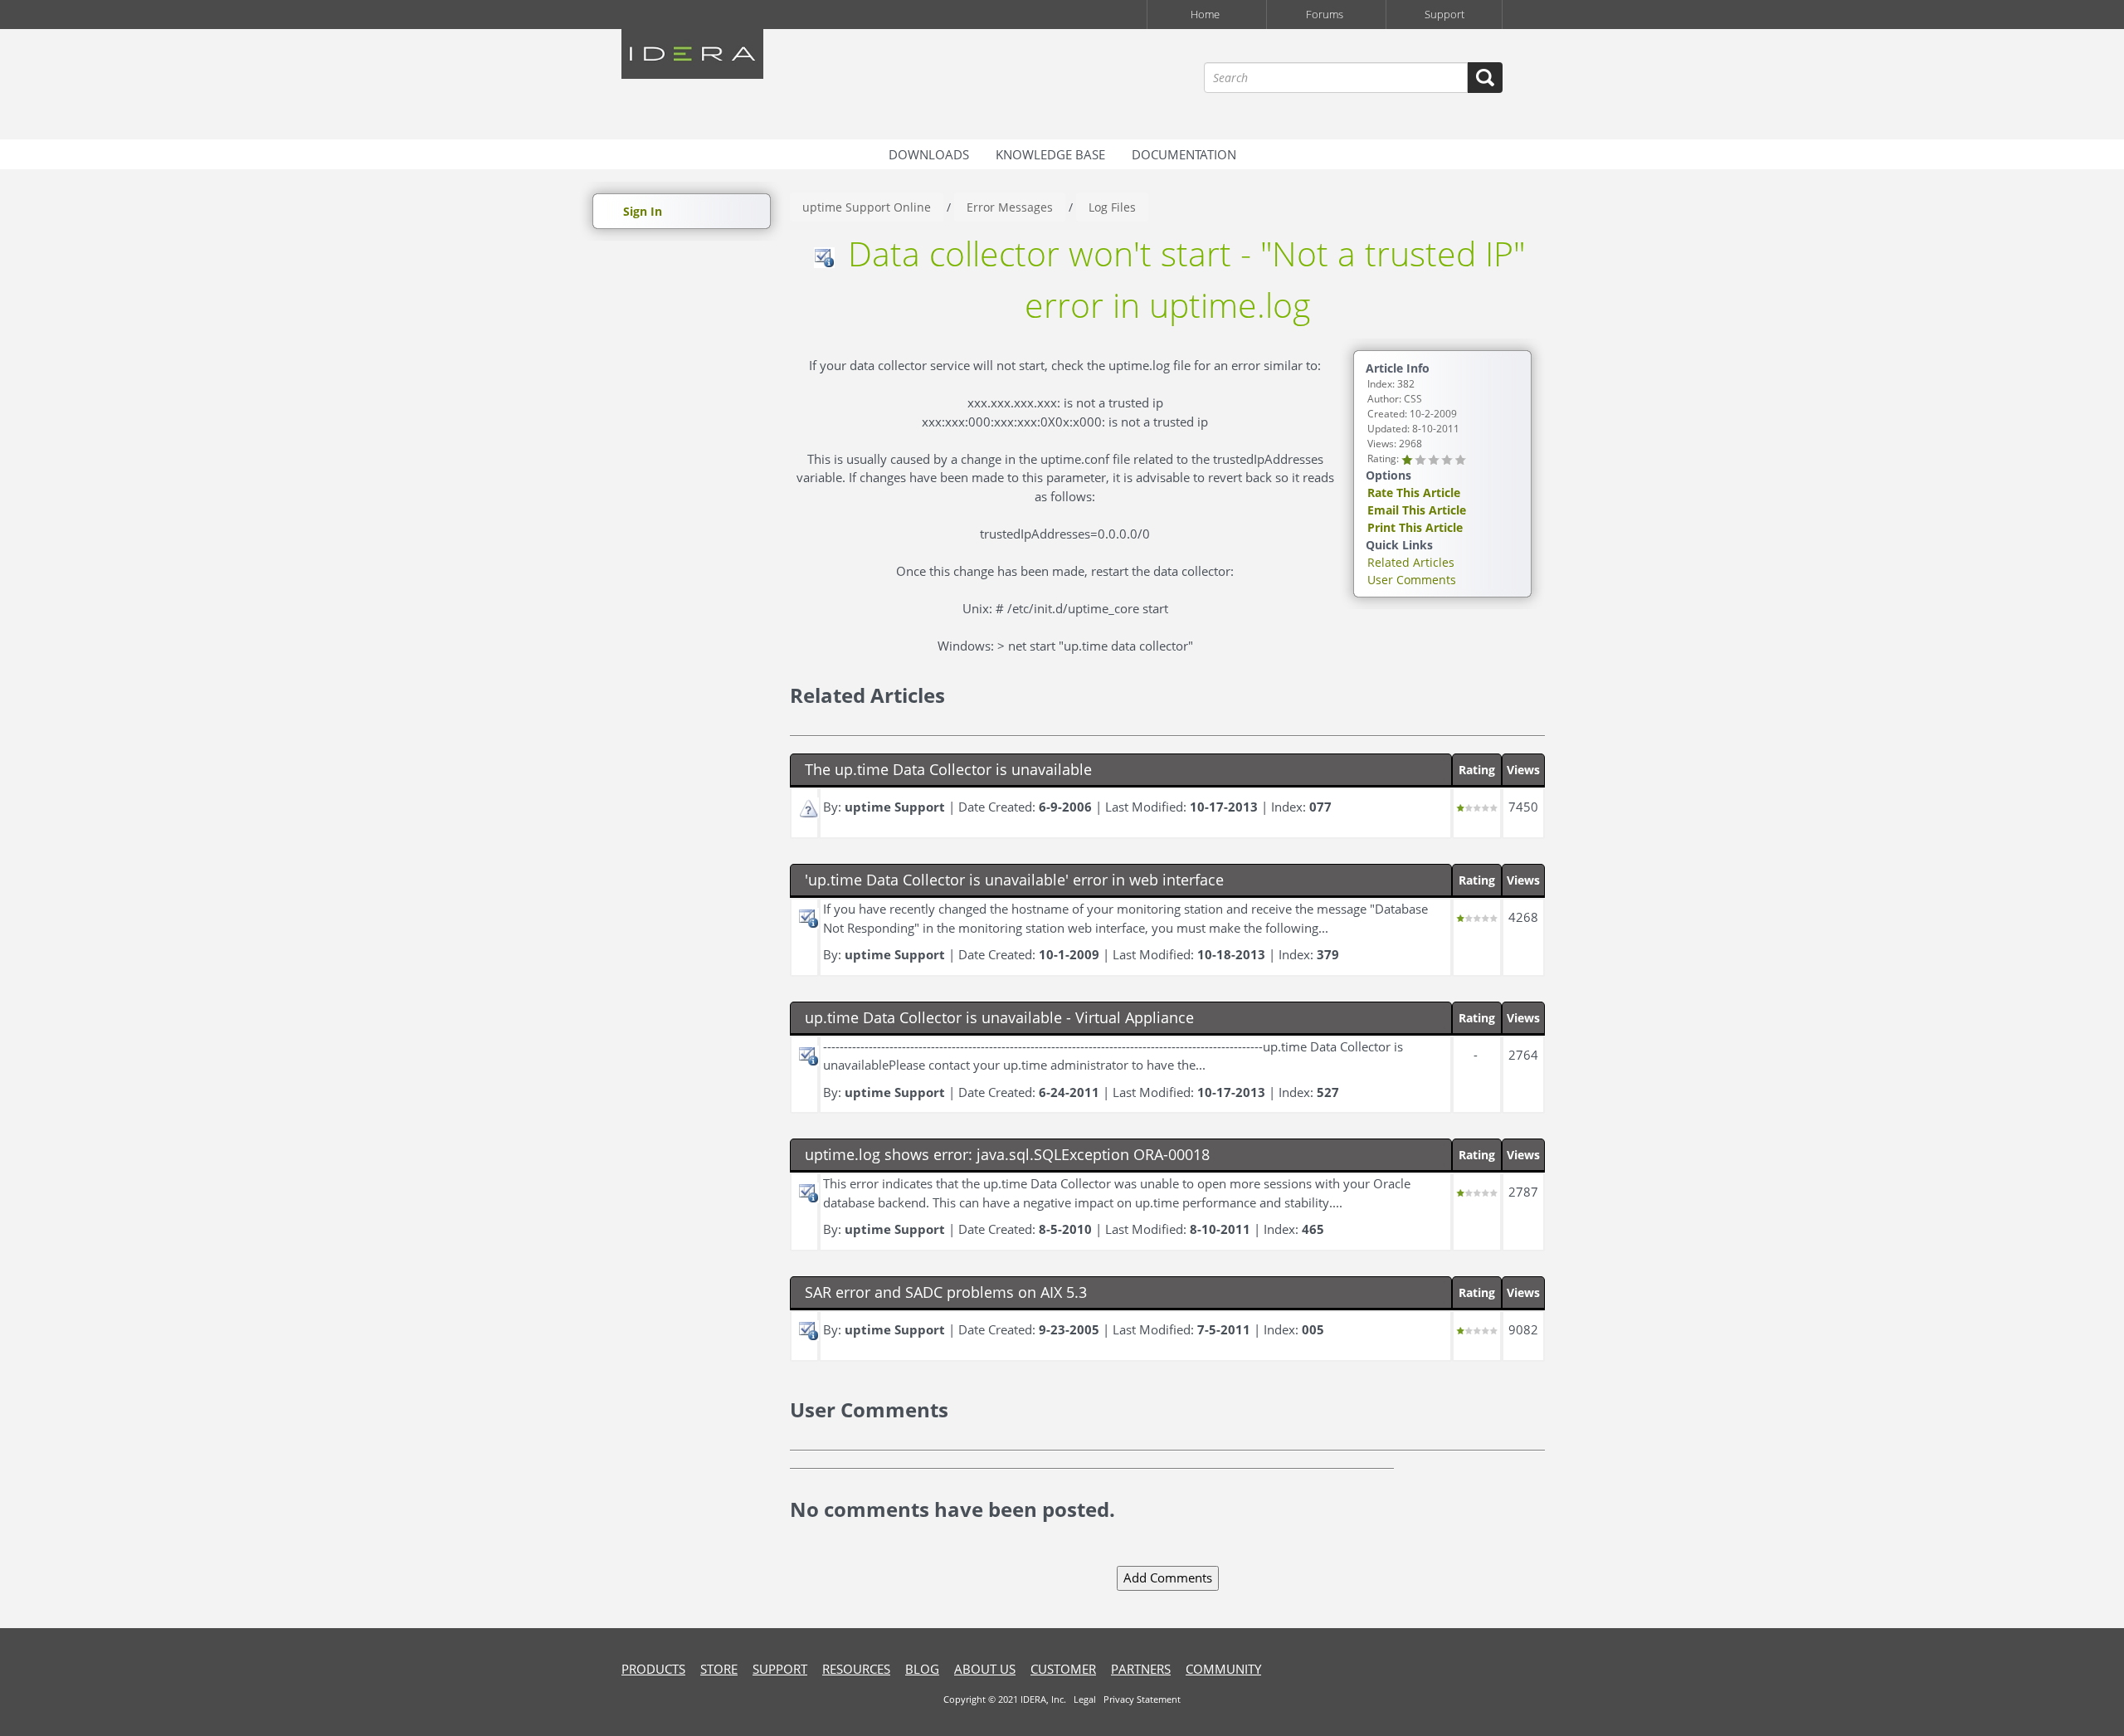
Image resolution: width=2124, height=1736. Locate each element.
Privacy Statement (1142, 1699)
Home (1205, 14)
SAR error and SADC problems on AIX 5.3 (946, 1292)
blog (922, 1669)
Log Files (1112, 207)
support (780, 1669)
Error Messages (1010, 207)
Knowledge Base (1050, 154)
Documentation (1184, 154)
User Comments (1412, 580)
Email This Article (1417, 510)
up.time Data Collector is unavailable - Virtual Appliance (999, 1017)
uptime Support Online (867, 207)
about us (985, 1669)
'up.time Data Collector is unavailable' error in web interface (1014, 880)
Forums (1325, 14)
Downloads (929, 154)
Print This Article (1415, 527)
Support (1444, 14)
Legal (1085, 1699)
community (1223, 1669)
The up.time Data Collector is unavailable (948, 769)
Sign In (643, 211)
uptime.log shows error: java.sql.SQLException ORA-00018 (1007, 1154)
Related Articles (1411, 562)
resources (856, 1669)
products (653, 1669)
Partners (1141, 1669)
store (719, 1669)
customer (1063, 1669)
